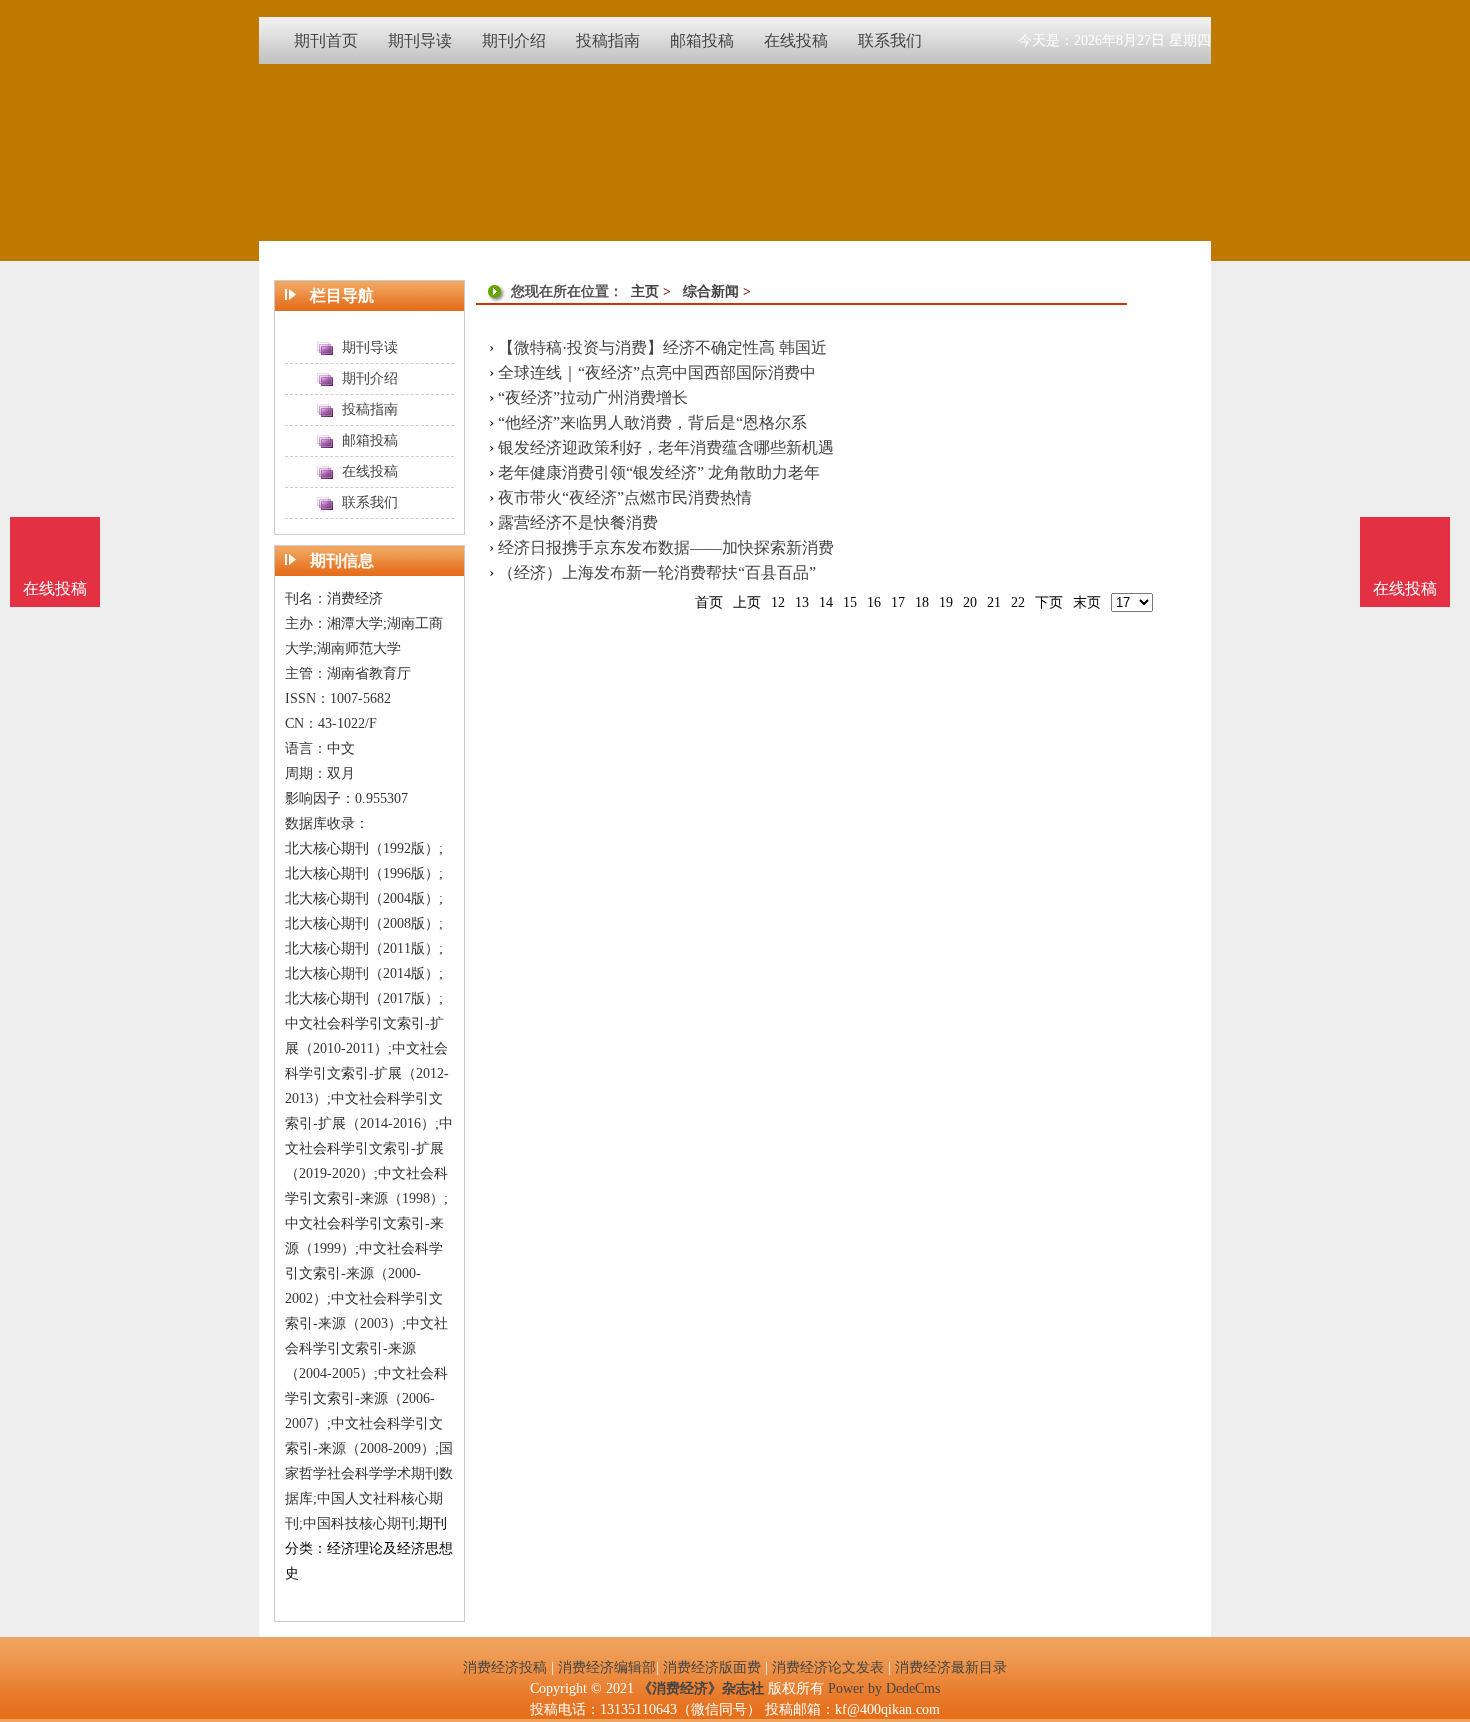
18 (922, 602)
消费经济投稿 (505, 1667)
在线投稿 (1405, 588)
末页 (1087, 602)
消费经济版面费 (712, 1667)
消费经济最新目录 (951, 1667)
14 (826, 602)
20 (970, 602)
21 (994, 602)
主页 (645, 291)
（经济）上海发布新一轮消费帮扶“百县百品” (657, 572)
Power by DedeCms (884, 1688)
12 (778, 602)
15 (850, 602)
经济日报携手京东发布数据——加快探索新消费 (666, 547)
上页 (747, 602)
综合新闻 (711, 291)
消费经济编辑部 (607, 1667)
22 (1018, 602)
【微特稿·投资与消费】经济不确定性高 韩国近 (662, 347)
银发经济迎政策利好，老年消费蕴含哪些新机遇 (666, 447)
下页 (1049, 602)
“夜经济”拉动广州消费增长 (593, 397)
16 (874, 602)
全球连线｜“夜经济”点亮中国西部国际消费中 (657, 372)
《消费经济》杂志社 (701, 1688)
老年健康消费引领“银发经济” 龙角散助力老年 (659, 472)
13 (802, 602)
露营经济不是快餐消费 (578, 522)
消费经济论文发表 (828, 1667)
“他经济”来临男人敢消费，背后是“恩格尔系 (652, 422)
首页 (709, 602)
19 (946, 602)
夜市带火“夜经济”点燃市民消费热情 (625, 497)
